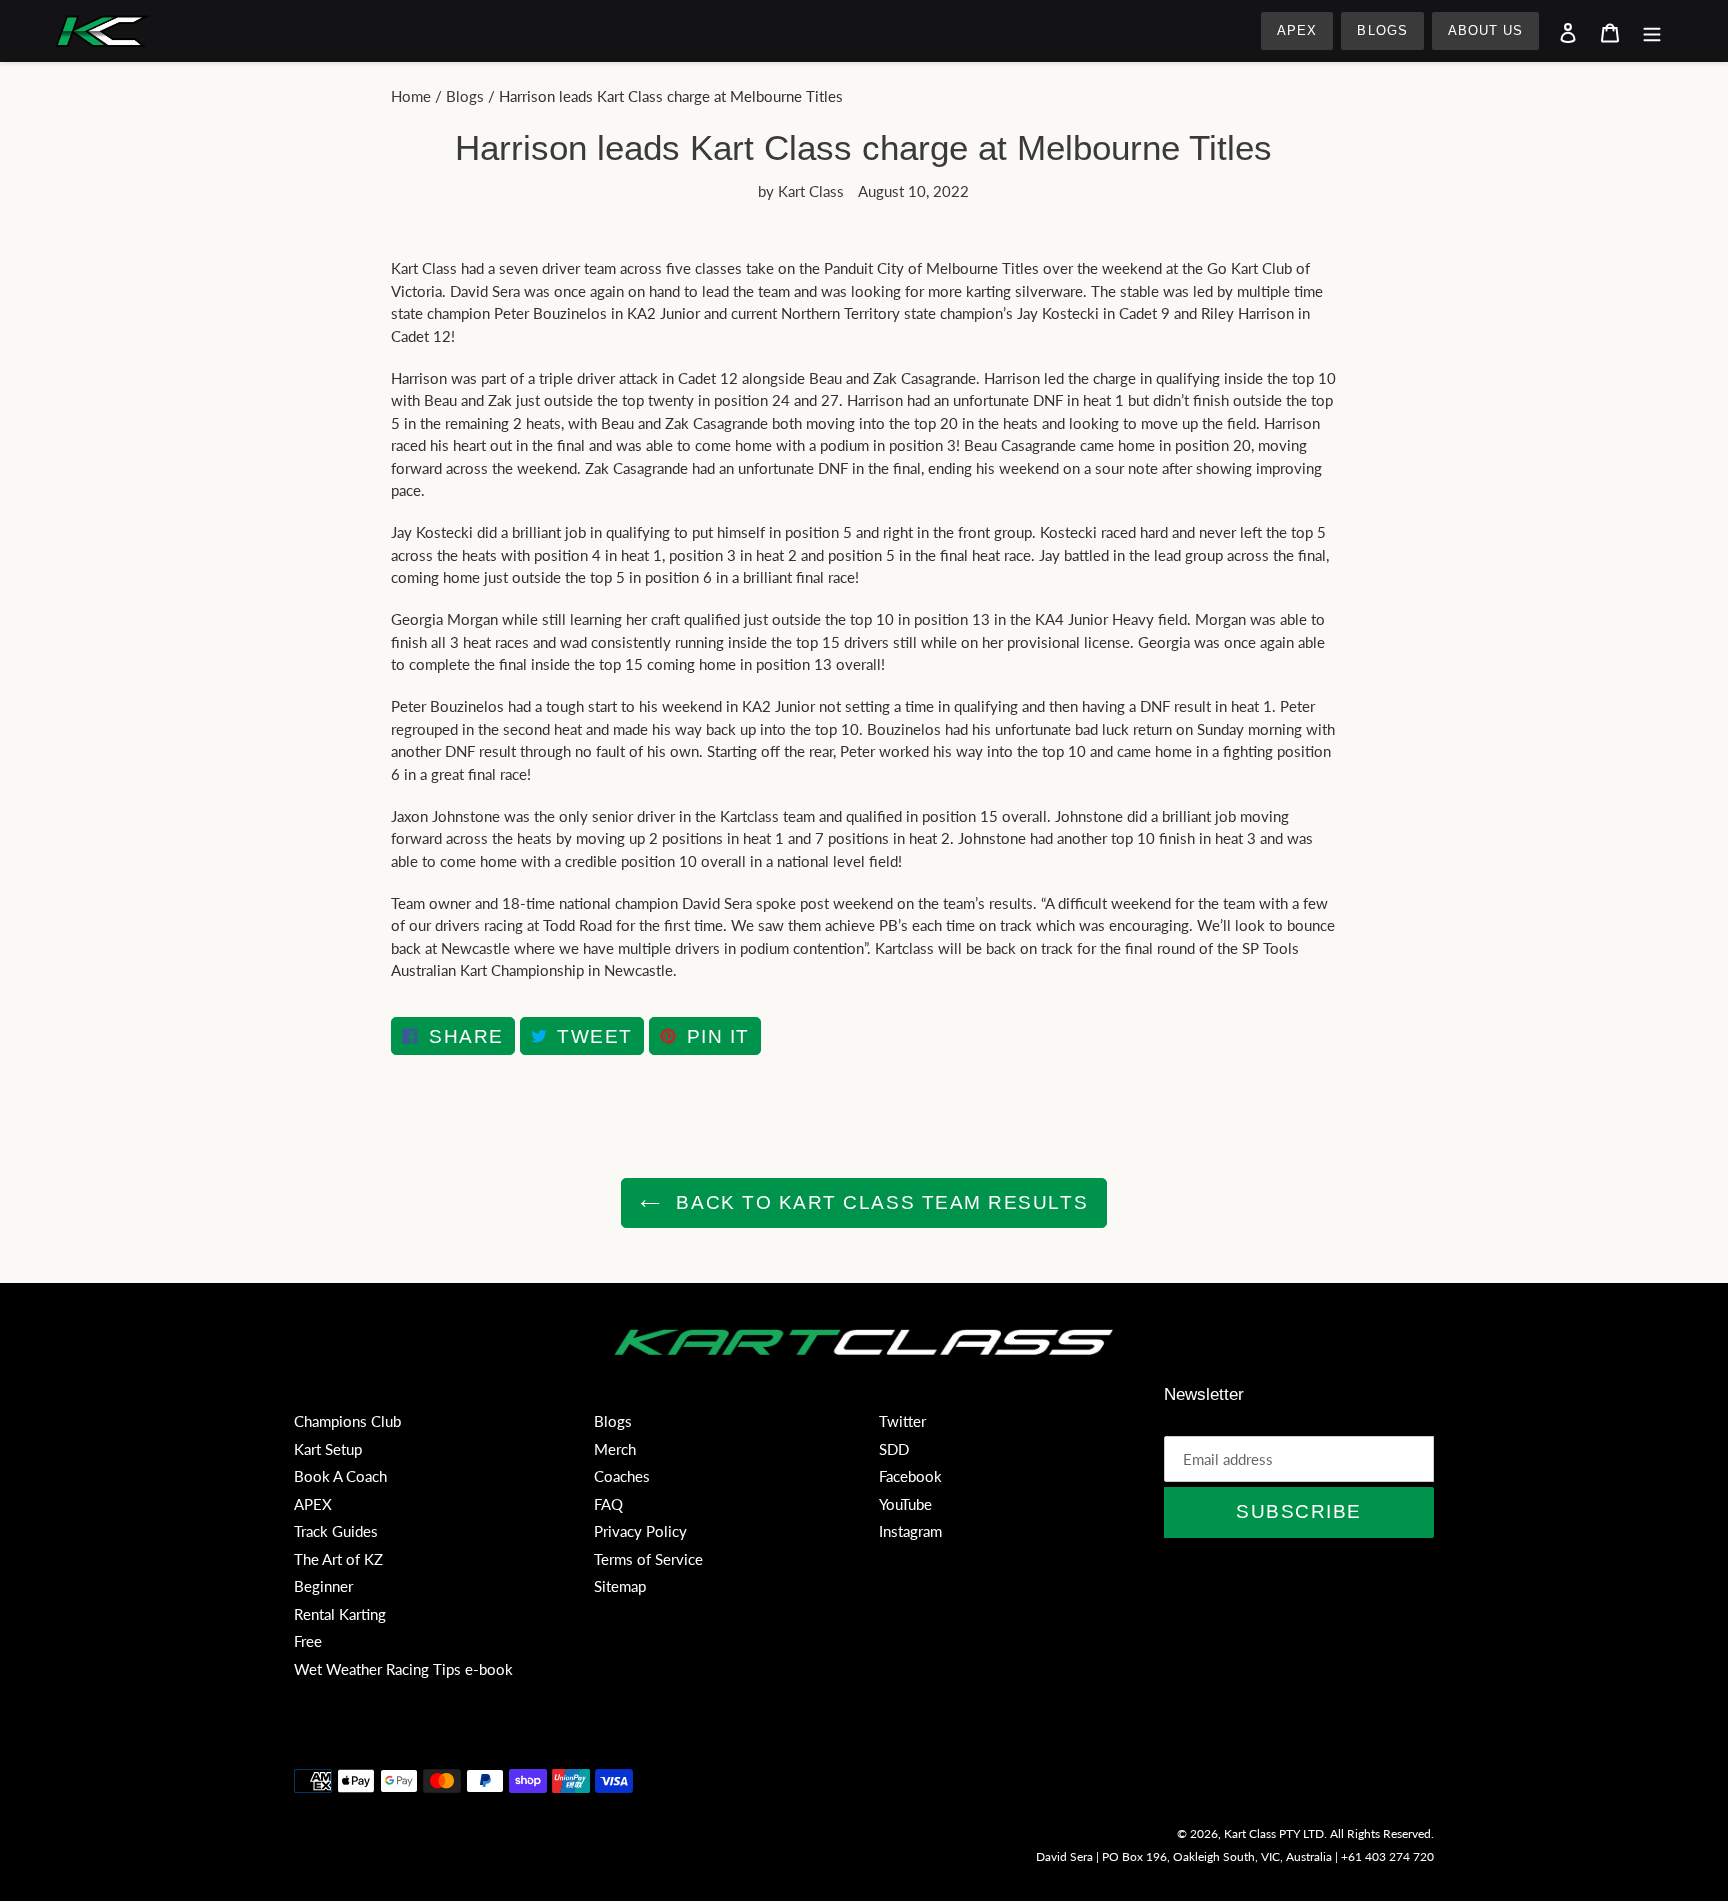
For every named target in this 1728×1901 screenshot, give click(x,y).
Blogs (465, 96)
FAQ (608, 1504)
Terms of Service (648, 1559)
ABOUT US (1485, 30)
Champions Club (347, 1421)
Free (308, 1641)
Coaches (622, 1476)
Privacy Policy (640, 1531)
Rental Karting (340, 1614)
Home (411, 96)
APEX (1297, 30)
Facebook (910, 1476)
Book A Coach (340, 1476)
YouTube (905, 1504)
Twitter (902, 1421)
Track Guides (336, 1531)
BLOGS (1382, 30)
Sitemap (620, 1586)
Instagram (910, 1531)
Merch (615, 1449)
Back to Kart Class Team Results (879, 1202)
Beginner (323, 1586)
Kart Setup (328, 1449)
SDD (894, 1449)
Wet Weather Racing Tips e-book (403, 1669)
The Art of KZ (338, 1559)
